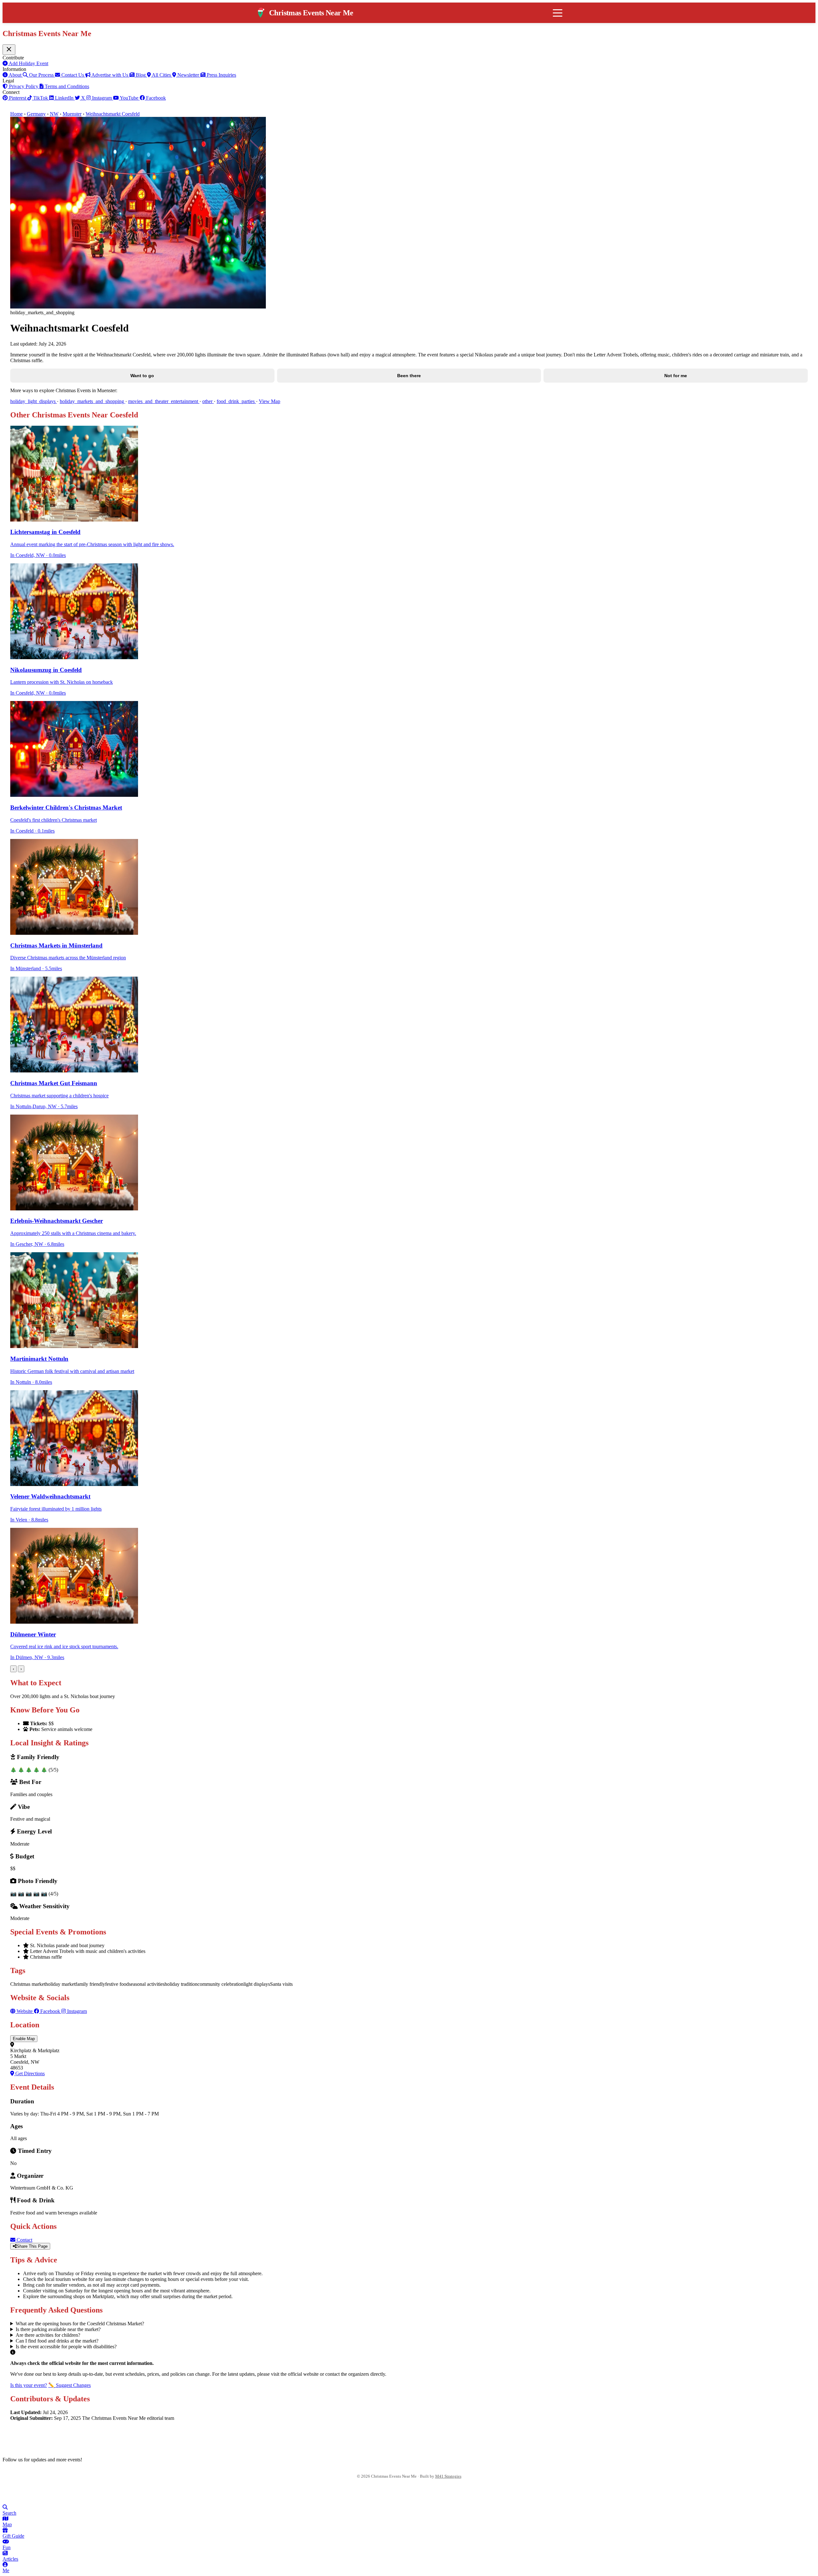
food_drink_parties (236, 401)
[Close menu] (9, 50)
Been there (409, 376)
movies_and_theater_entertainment (164, 401)
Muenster (72, 114)
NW (54, 114)
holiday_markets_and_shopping (93, 401)
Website (25, 2011)
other (208, 401)
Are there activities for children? (48, 2335)
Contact (24, 2240)
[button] (409, 2039)
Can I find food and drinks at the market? (57, 2341)
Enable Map (24, 2039)
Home (16, 114)
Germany (36, 114)
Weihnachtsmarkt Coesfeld (113, 114)
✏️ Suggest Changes (69, 2385)
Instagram (76, 2011)
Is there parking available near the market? (58, 2329)
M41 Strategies (448, 2476)
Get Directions (29, 2073)
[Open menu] (558, 13)
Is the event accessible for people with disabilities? (66, 2347)
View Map (270, 401)
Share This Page (32, 2246)
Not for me (676, 376)
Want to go (142, 376)
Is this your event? (29, 2385)
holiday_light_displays (34, 401)
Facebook (50, 2011)
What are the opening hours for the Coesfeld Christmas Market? (80, 2324)
